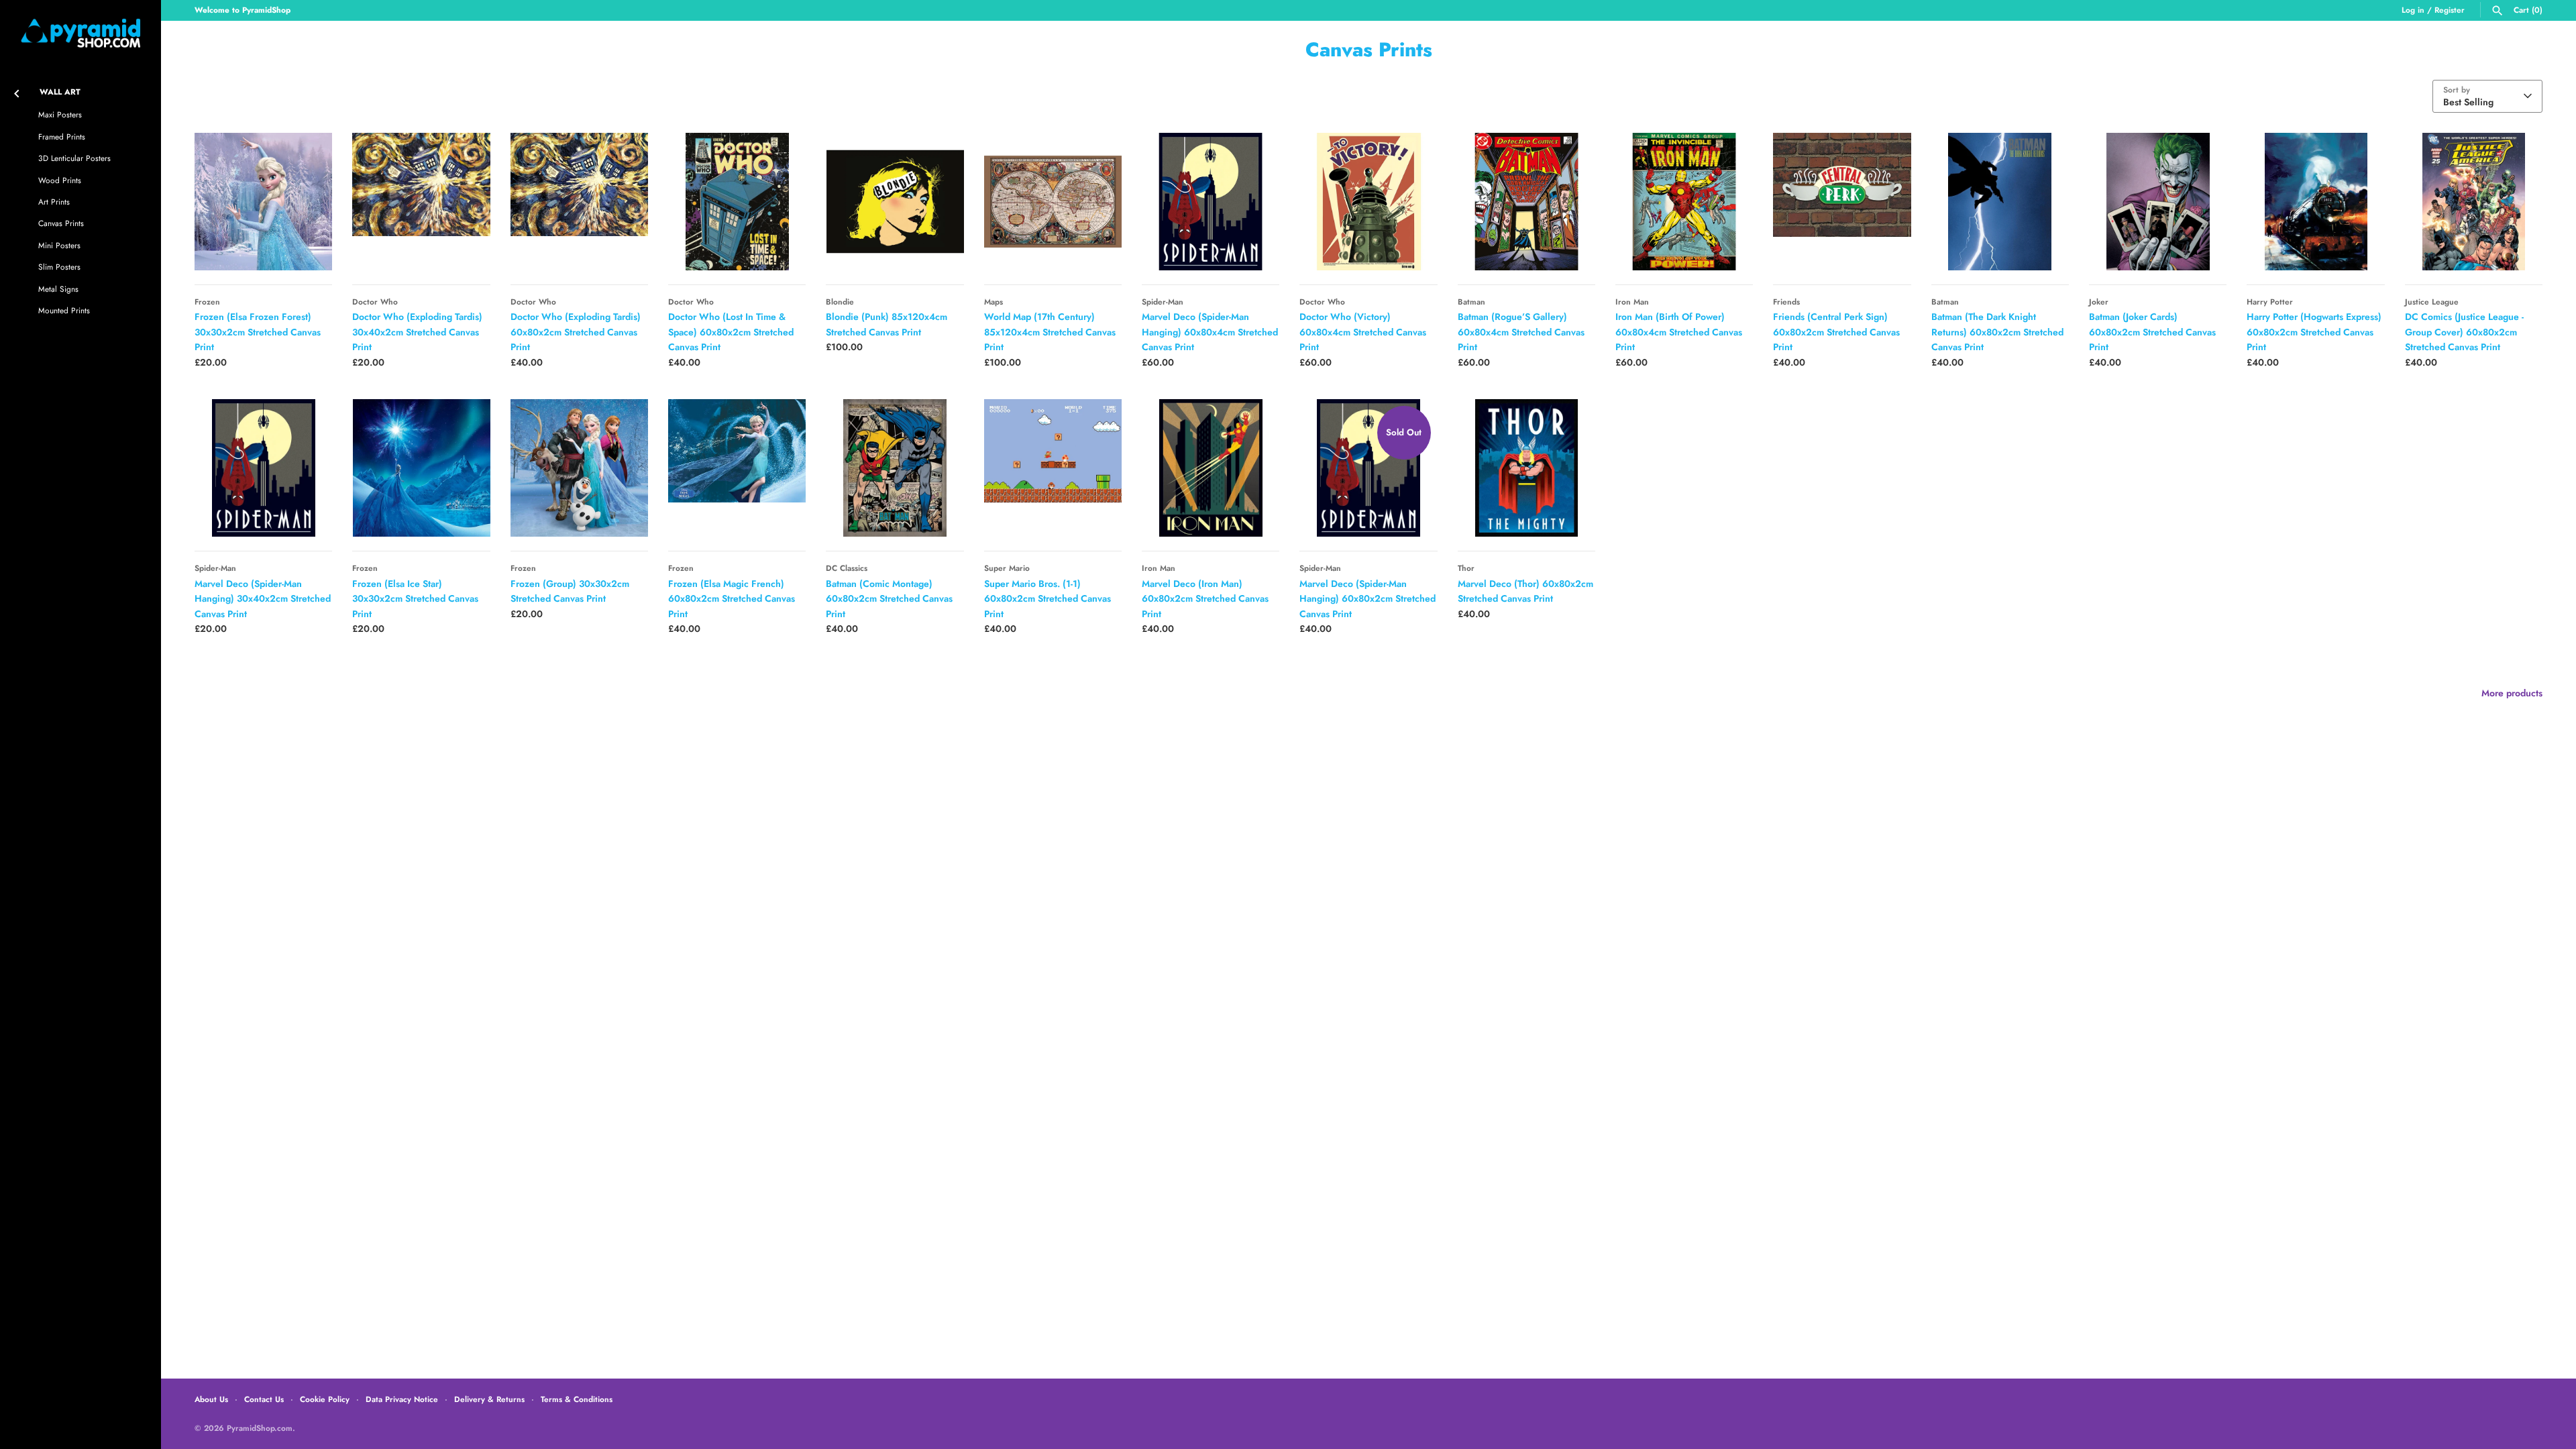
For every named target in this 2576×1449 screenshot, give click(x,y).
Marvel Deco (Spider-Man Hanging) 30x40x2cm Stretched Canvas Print (263, 599)
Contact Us (264, 1399)
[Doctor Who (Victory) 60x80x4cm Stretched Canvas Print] (1368, 202)
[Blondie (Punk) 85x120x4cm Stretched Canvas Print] (895, 202)
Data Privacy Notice (402, 1399)
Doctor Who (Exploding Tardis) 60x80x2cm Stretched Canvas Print (576, 332)
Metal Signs (58, 289)
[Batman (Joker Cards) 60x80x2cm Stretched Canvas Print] (2158, 202)
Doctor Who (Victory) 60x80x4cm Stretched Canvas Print (1363, 332)
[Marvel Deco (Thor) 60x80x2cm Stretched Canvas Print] (1526, 468)
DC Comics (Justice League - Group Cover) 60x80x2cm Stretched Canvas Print (2464, 332)
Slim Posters (59, 267)
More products (2512, 693)
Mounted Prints (64, 310)
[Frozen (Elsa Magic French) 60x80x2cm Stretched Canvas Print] (737, 468)
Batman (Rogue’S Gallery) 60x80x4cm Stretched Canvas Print (1521, 332)
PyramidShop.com (260, 1428)
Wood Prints (60, 180)
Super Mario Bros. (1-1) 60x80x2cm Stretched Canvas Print (1048, 599)
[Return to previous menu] (17, 91)
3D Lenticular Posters (74, 158)
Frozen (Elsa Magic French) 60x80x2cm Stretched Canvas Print (732, 599)
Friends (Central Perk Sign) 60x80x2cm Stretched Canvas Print (1836, 332)
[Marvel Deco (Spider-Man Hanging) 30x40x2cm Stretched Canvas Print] (263, 468)
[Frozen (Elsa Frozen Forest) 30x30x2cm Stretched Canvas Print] (263, 202)
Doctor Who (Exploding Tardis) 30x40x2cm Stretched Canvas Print (417, 332)
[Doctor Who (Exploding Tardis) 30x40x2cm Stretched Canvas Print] (421, 202)
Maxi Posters (60, 114)
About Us (211, 1399)
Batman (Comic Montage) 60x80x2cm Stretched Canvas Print (889, 599)
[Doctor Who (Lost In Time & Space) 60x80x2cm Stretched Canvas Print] (737, 202)
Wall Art (60, 92)
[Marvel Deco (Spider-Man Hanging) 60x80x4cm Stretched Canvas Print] (1211, 202)
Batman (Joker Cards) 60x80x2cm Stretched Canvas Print (2152, 332)
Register (2450, 10)
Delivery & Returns (489, 1399)
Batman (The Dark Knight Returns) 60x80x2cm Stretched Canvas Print (1997, 332)
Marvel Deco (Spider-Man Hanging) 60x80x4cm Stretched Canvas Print (1210, 332)
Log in (2413, 10)
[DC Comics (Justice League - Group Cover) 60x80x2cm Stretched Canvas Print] (2474, 202)
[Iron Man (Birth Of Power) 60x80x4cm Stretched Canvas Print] (1684, 202)
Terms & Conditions (577, 1399)
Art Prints (54, 202)
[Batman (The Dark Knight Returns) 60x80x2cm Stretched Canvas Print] (2000, 202)
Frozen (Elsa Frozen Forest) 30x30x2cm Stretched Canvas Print (258, 332)
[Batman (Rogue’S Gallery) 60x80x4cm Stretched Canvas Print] (1526, 202)
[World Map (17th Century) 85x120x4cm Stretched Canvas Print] (1053, 202)
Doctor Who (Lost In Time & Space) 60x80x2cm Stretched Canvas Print (731, 332)
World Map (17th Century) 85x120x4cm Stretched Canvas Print (1050, 332)
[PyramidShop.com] (80, 33)
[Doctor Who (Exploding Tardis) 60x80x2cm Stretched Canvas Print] (579, 202)
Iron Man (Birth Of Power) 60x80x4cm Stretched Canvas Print (1679, 332)
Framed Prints (62, 137)
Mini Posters (59, 245)
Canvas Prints (61, 223)
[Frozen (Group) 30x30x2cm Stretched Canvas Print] (579, 468)
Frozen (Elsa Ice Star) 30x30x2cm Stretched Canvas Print (415, 599)
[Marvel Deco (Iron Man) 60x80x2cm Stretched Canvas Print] (1211, 468)
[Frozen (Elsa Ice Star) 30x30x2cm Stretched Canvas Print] (421, 468)
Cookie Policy (325, 1399)
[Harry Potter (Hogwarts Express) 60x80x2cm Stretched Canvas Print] (2315, 202)
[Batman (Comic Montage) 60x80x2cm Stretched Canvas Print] (895, 468)
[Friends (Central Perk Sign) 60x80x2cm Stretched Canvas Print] (1842, 202)
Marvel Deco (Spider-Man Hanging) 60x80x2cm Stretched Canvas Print (1367, 599)
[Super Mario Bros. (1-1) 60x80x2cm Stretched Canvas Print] (1053, 468)
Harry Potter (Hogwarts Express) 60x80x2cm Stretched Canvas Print (2314, 332)
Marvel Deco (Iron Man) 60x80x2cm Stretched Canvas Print (1205, 599)
